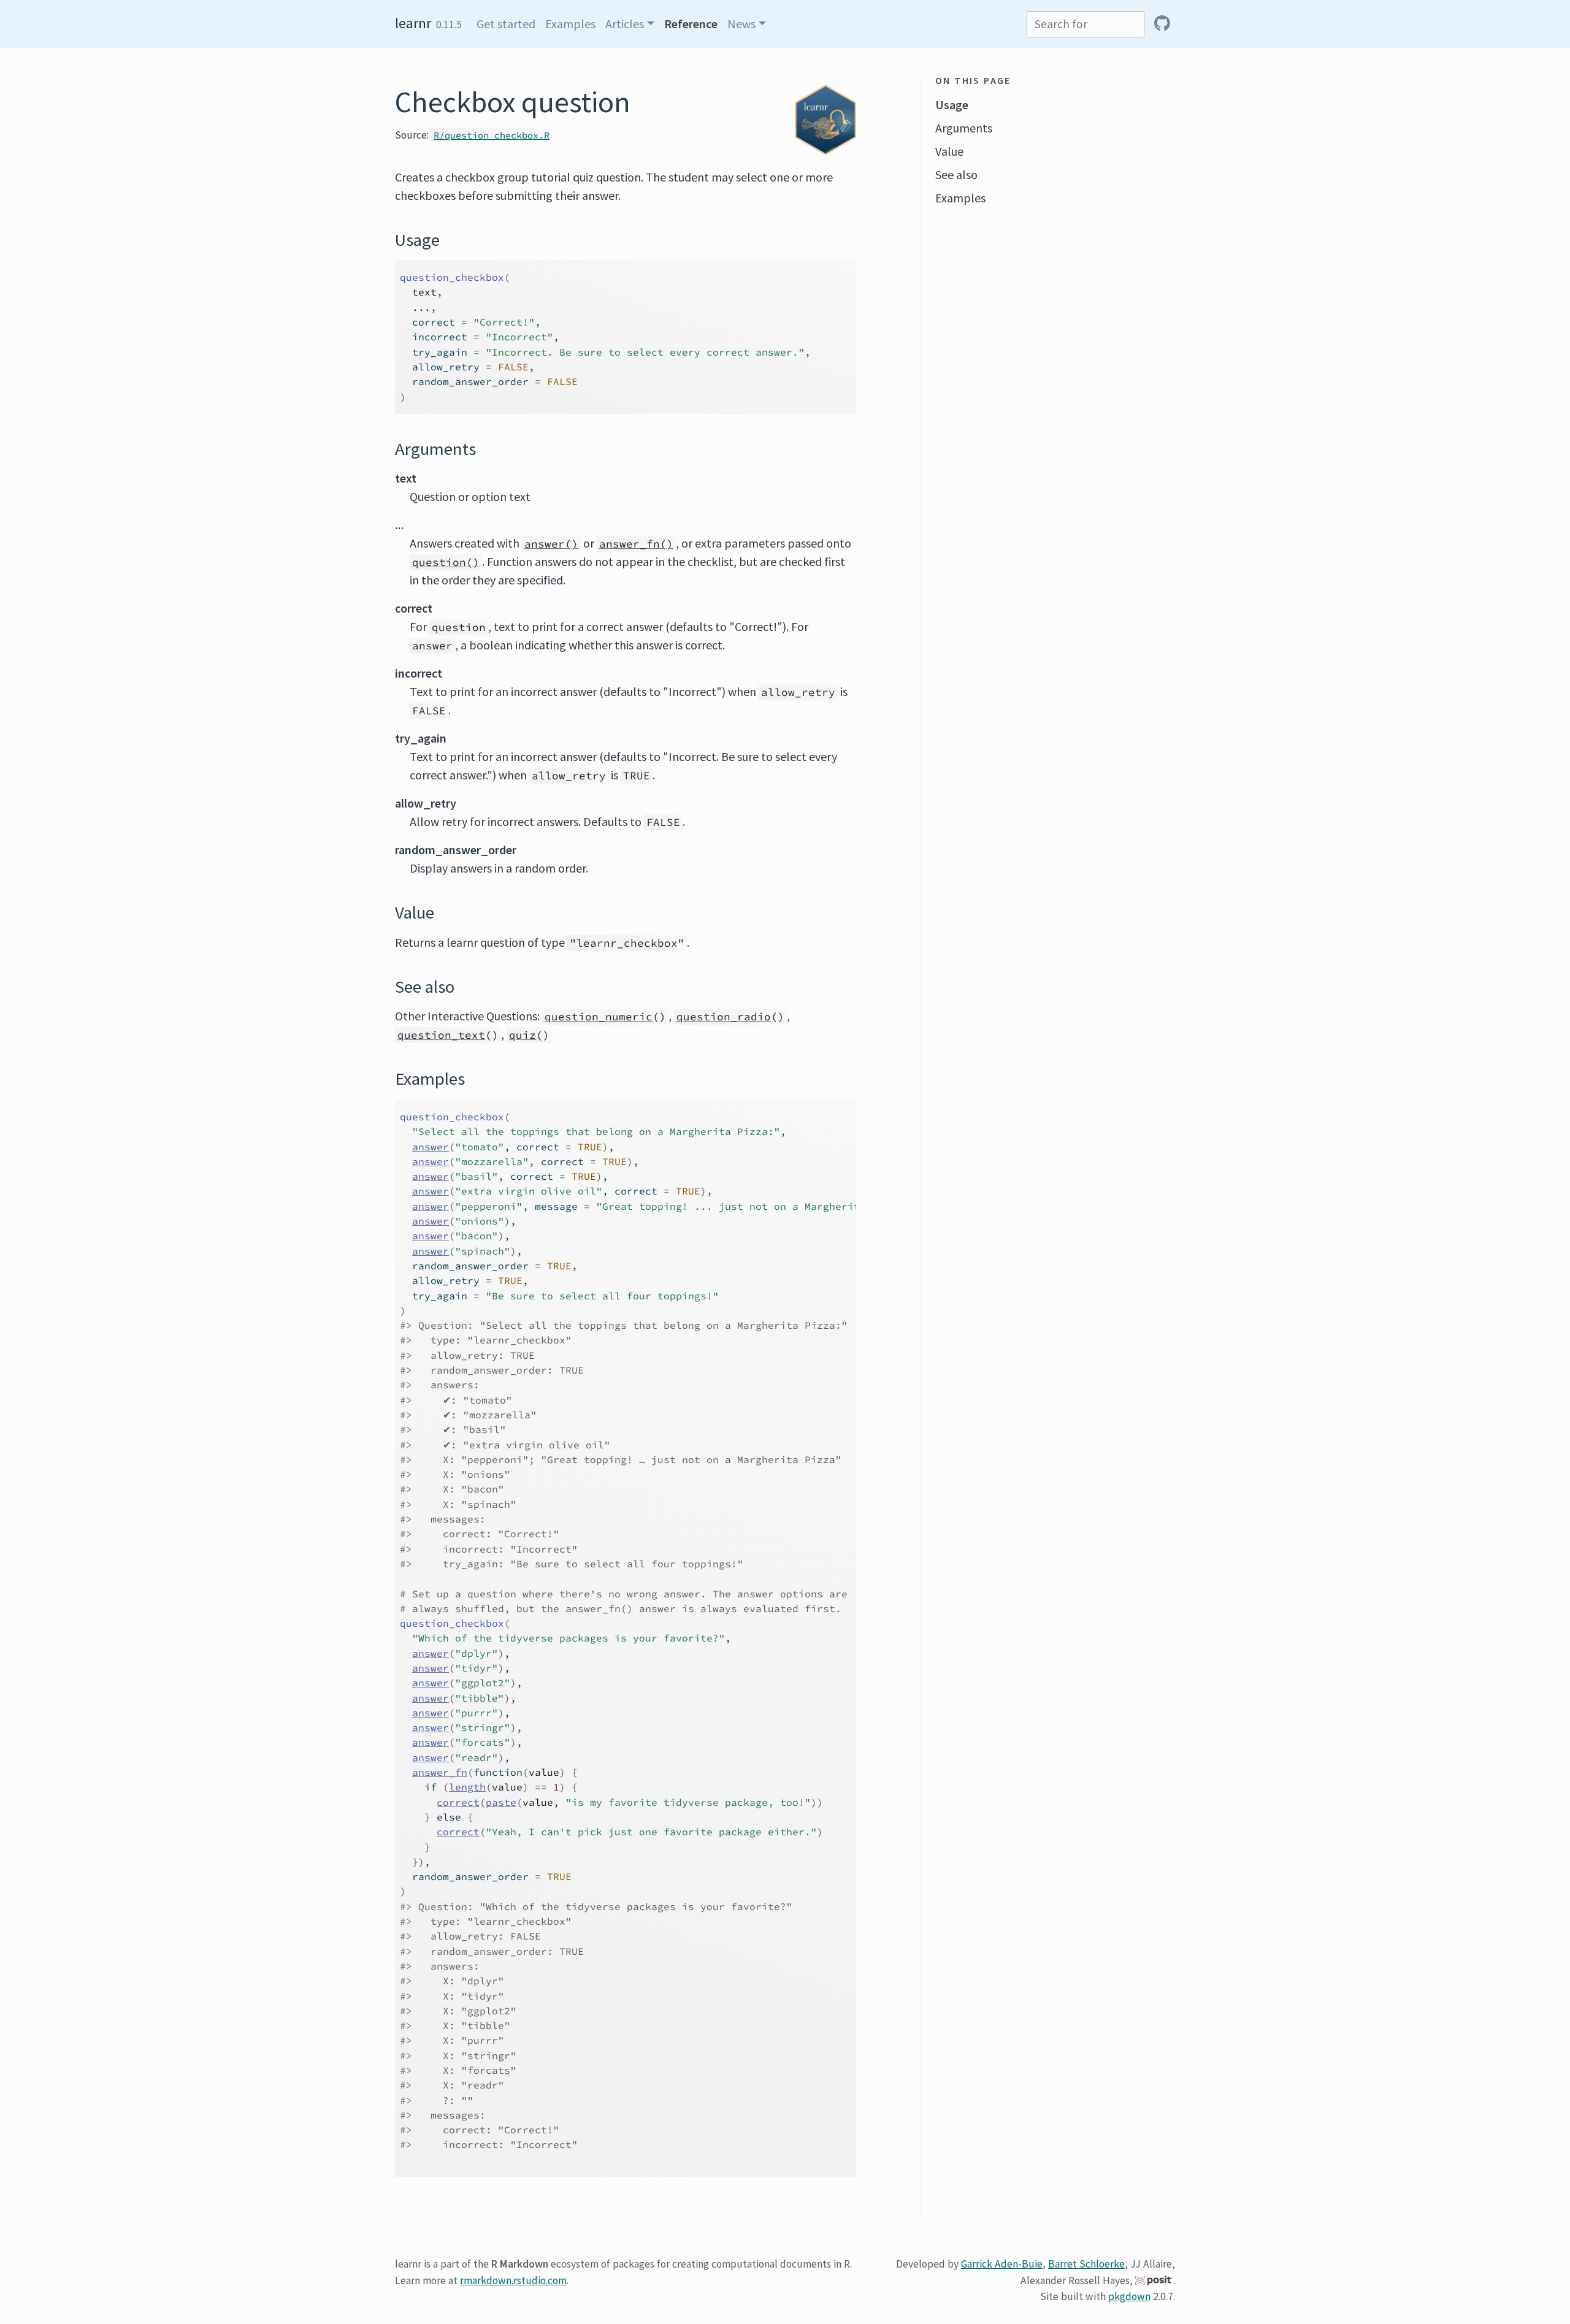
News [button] (741, 24)
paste (501, 1802)
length (467, 1787)
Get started (506, 24)
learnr (413, 23)
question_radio (724, 1017)
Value (949, 151)
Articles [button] (625, 24)
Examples (570, 24)
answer (431, 1147)
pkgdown (1129, 2296)
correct (458, 1802)
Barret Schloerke (1086, 2264)
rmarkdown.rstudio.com (513, 2280)
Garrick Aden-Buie (1002, 2264)
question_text (441, 1035)
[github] (1162, 24)
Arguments (964, 128)
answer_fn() (636, 544)
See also (956, 174)
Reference (691, 24)
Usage (952, 105)
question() (446, 562)
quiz (523, 1035)
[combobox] (1086, 24)
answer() (551, 544)
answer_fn (440, 1772)
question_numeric (599, 1017)
